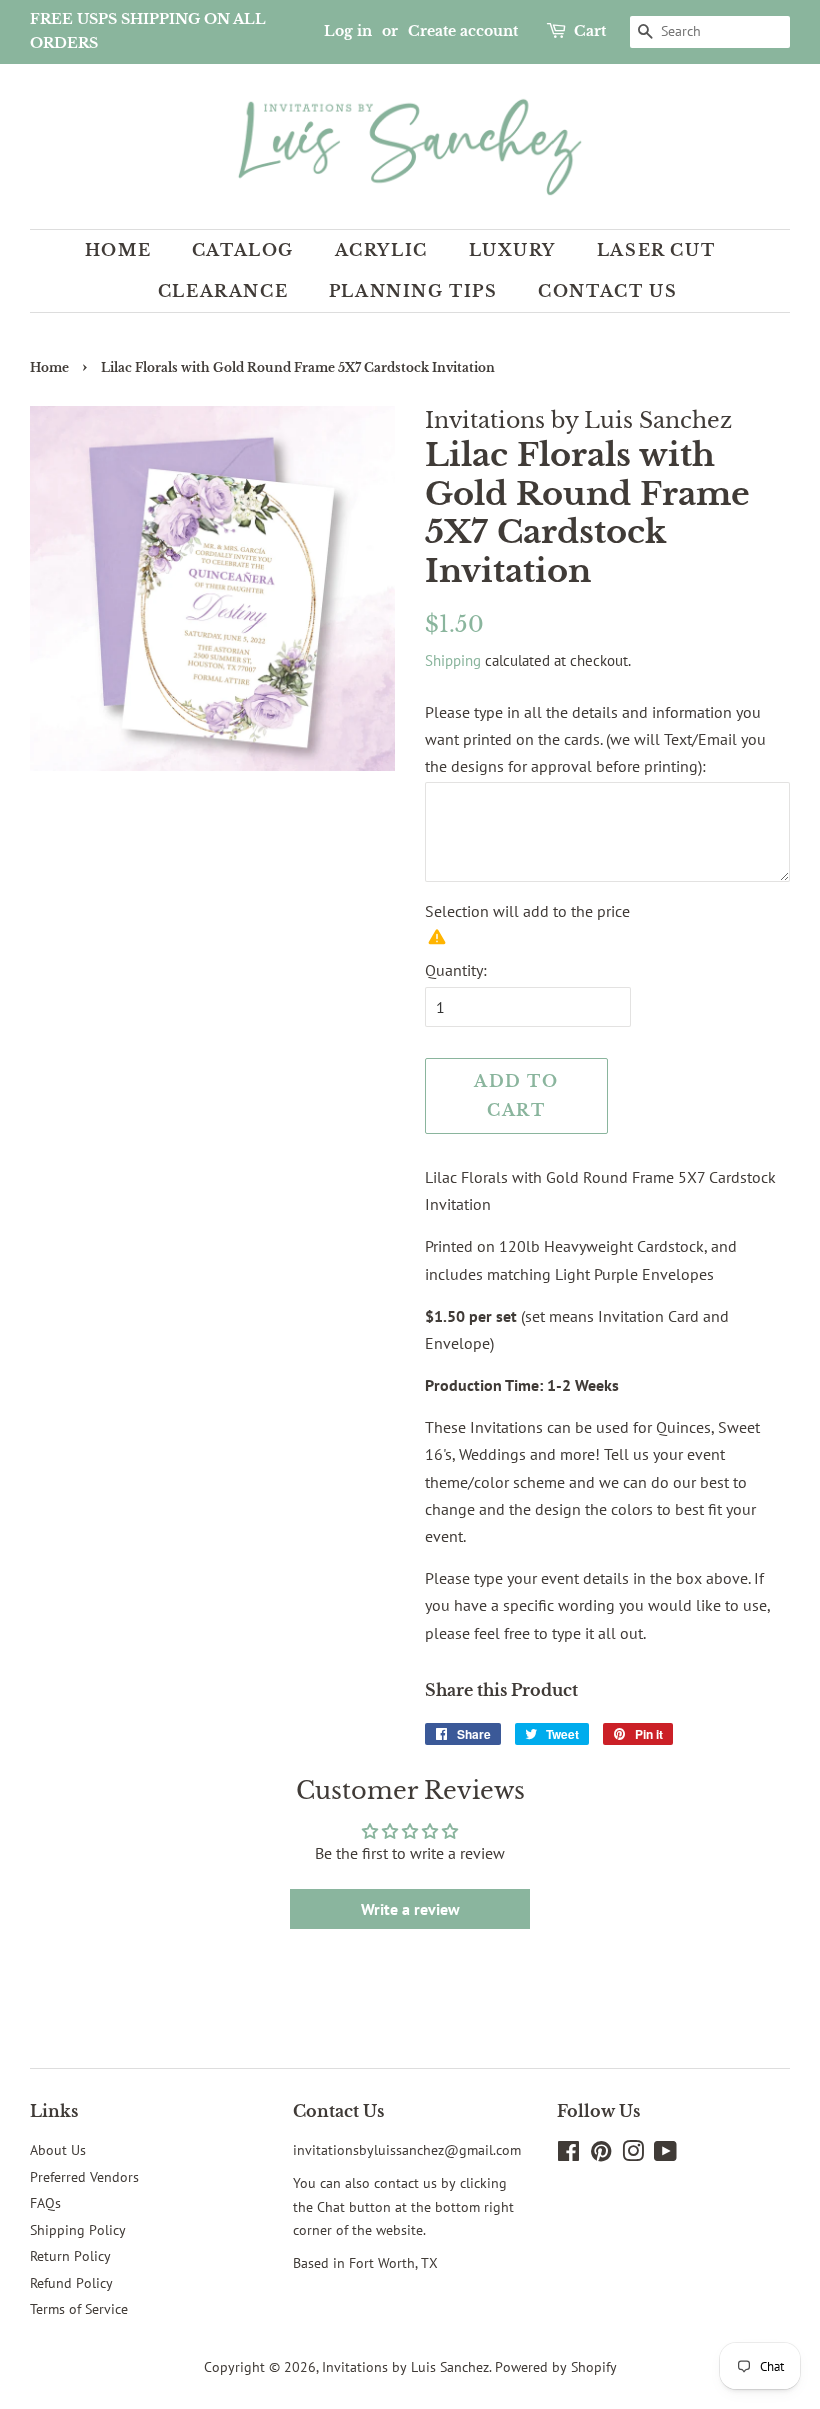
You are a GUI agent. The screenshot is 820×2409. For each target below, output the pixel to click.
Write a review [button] (410, 1909)
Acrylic (381, 250)
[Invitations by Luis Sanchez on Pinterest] (601, 2155)
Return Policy (70, 2256)
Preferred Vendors (84, 2177)
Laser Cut (656, 250)
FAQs (45, 2203)
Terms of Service (79, 2309)
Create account (463, 31)
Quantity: (456, 970)
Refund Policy (71, 2283)
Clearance (223, 291)
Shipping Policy (78, 2230)
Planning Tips (413, 291)
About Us (58, 2150)
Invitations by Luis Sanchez (405, 2367)
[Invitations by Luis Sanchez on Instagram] (633, 2155)
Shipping (453, 660)
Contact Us (607, 291)
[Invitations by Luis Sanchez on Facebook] (568, 2155)
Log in (348, 31)
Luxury (513, 250)
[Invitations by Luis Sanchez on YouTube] (665, 2155)
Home (118, 250)
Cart (590, 31)
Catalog (243, 250)
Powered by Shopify (556, 2367)
